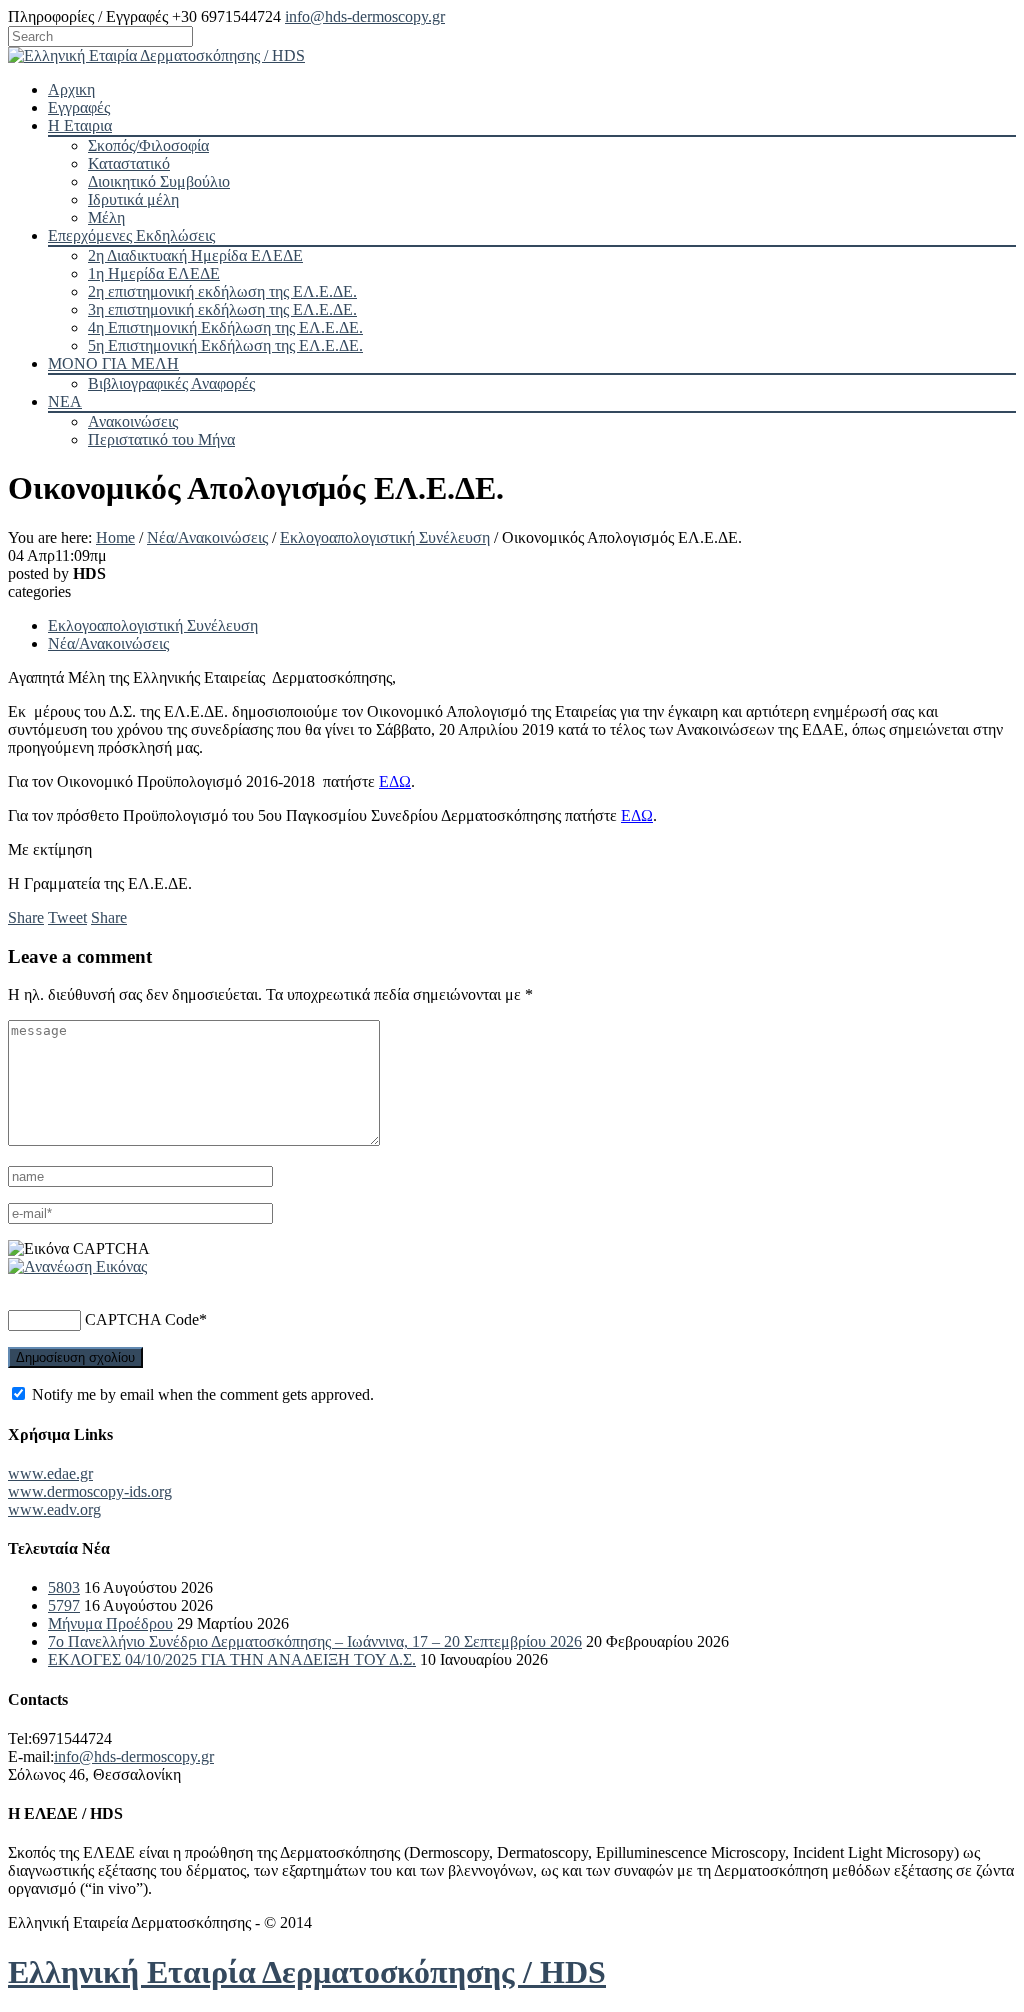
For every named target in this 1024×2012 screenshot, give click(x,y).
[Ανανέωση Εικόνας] (77, 1266)
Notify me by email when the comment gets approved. (201, 1394)
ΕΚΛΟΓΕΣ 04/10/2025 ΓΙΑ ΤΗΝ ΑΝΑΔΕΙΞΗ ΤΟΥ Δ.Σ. (232, 1659)
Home (115, 537)
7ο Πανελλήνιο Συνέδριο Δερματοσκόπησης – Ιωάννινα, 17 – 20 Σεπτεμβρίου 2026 (315, 1641)
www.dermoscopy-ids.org (90, 1491)
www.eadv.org (54, 1509)
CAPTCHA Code (142, 1319)
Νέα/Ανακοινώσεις (207, 537)
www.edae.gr (50, 1473)
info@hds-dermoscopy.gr (365, 16)
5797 (64, 1605)
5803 (64, 1587)
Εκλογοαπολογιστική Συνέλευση (385, 537)
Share (26, 917)
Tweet (67, 917)
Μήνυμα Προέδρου (110, 1623)
